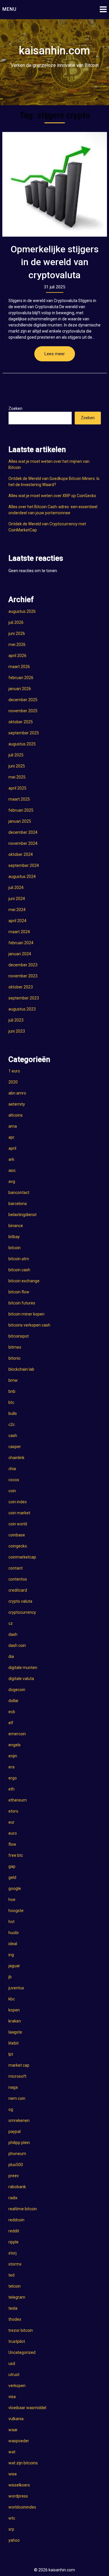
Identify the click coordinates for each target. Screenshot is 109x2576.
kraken (15, 2021)
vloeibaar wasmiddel (27, 2408)
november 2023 (23, 976)
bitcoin (15, 1248)
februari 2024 (21, 943)
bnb (12, 1391)
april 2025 (17, 788)
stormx (15, 2264)
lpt (11, 2054)
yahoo (14, 2540)
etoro (13, 1811)
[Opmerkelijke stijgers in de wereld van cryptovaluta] (55, 184)
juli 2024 (16, 888)
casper (15, 1447)
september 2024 (24, 865)
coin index (18, 1502)
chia (12, 1469)
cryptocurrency (22, 1612)
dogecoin (17, 1690)
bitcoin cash (19, 1270)
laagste (15, 2032)
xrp (11, 2529)
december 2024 (23, 832)
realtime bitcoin (23, 2209)
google (15, 1888)
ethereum (18, 1800)
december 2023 (23, 965)
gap (12, 1866)
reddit (14, 2231)
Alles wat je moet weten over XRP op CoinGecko (52, 496)
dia (11, 1656)
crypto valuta (20, 1601)
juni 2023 (17, 1031)
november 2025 (23, 711)
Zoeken (15, 408)
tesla (13, 2308)
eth (11, 1789)
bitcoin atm (19, 1259)
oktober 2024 (21, 854)
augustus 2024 (22, 876)
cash (13, 1436)
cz (11, 1623)
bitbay (14, 1237)
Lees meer (55, 354)
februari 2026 (21, 678)
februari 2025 (21, 810)
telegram (17, 2297)
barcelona (18, 1204)
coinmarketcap (22, 1557)
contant (16, 1568)
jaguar (14, 1966)
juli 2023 (16, 1020)
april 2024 (17, 921)
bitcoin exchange (24, 1281)
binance (16, 1226)
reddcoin (16, 2220)
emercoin (17, 1734)
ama (13, 1126)
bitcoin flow (19, 1292)
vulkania (16, 2419)
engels (15, 1745)
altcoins (16, 1115)
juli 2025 (16, 755)
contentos (18, 1579)
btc (11, 1402)
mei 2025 (17, 777)
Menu (9, 9)
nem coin (17, 2098)
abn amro (17, 1093)
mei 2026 (17, 645)
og (11, 2109)
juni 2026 (17, 633)
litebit (14, 2043)
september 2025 (24, 733)
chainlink (16, 1458)
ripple (14, 2242)
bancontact (19, 1193)
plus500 (16, 2165)
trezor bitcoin (21, 2330)
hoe (12, 1900)
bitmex (15, 1347)
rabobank (17, 2187)
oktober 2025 (21, 722)
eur (11, 1822)
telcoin (15, 2286)
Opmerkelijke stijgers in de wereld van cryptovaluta (54, 262)
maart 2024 (19, 932)
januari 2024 (20, 954)
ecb (12, 1712)
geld (12, 1877)
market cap (19, 2065)
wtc (12, 2518)
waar (13, 2430)
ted (11, 2275)
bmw (13, 1380)
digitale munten (23, 1668)
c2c (12, 1424)
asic (12, 1170)
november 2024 (23, 843)
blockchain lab (21, 1369)
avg (12, 1181)
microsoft (17, 2076)
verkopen (17, 2386)
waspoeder (19, 2441)
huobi (14, 1933)
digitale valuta (21, 1679)
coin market (19, 1513)
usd (12, 2363)
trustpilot (17, 2341)
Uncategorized (22, 2352)
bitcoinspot (19, 1336)
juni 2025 (17, 766)
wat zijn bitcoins (23, 2463)
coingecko (18, 1546)
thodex (15, 2319)
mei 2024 (17, 910)
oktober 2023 (21, 987)
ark (11, 1159)
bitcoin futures (22, 1303)
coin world (18, 1524)
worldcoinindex (22, 2507)
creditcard (18, 1590)
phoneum (17, 2154)
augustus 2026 (22, 611)
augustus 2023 (22, 1009)
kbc (12, 1999)
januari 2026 (20, 689)
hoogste (16, 1911)
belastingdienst (23, 1215)
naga (13, 2087)
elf (11, 1723)
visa (12, 2397)
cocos (14, 1480)
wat (12, 2452)
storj (12, 2253)
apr (11, 1137)
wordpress (18, 2496)
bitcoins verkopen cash (29, 1325)
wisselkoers (19, 2485)
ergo (13, 1778)
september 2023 (24, 998)
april (12, 1148)
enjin (13, 1756)
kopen (14, 2010)
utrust (14, 2375)
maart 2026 (19, 667)
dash (13, 1634)
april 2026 (17, 656)
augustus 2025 (22, 744)
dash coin (17, 1645)
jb (10, 1977)
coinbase (17, 1535)
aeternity (17, 1104)
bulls (13, 1413)
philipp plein (19, 2143)
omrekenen (19, 2120)
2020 (13, 1082)
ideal (13, 1944)
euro (13, 1833)
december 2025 (23, 700)
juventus (16, 1988)
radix (13, 2198)
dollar (14, 1701)
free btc (16, 1855)
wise (13, 2474)
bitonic (15, 1358)
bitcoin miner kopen (26, 1314)
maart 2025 (19, 799)
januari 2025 (20, 821)
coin (12, 1491)
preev (14, 2176)
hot (11, 1922)
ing (11, 1955)
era (11, 1767)
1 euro (14, 1071)
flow (12, 1844)
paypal (15, 2132)
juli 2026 (16, 622)
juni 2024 (17, 899)
